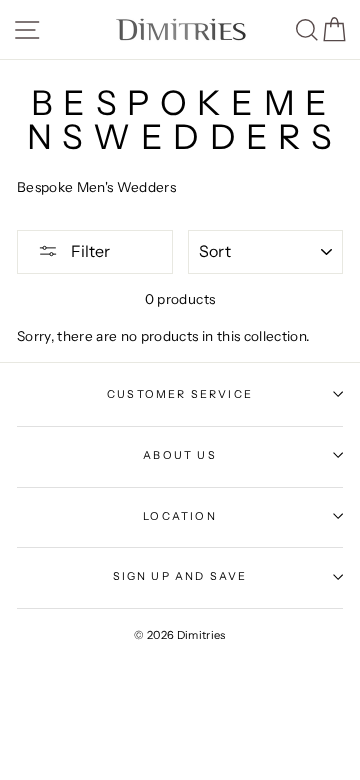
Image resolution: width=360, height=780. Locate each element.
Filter (89, 251)
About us (179, 455)
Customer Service (180, 394)
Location (179, 516)
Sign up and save (180, 576)
